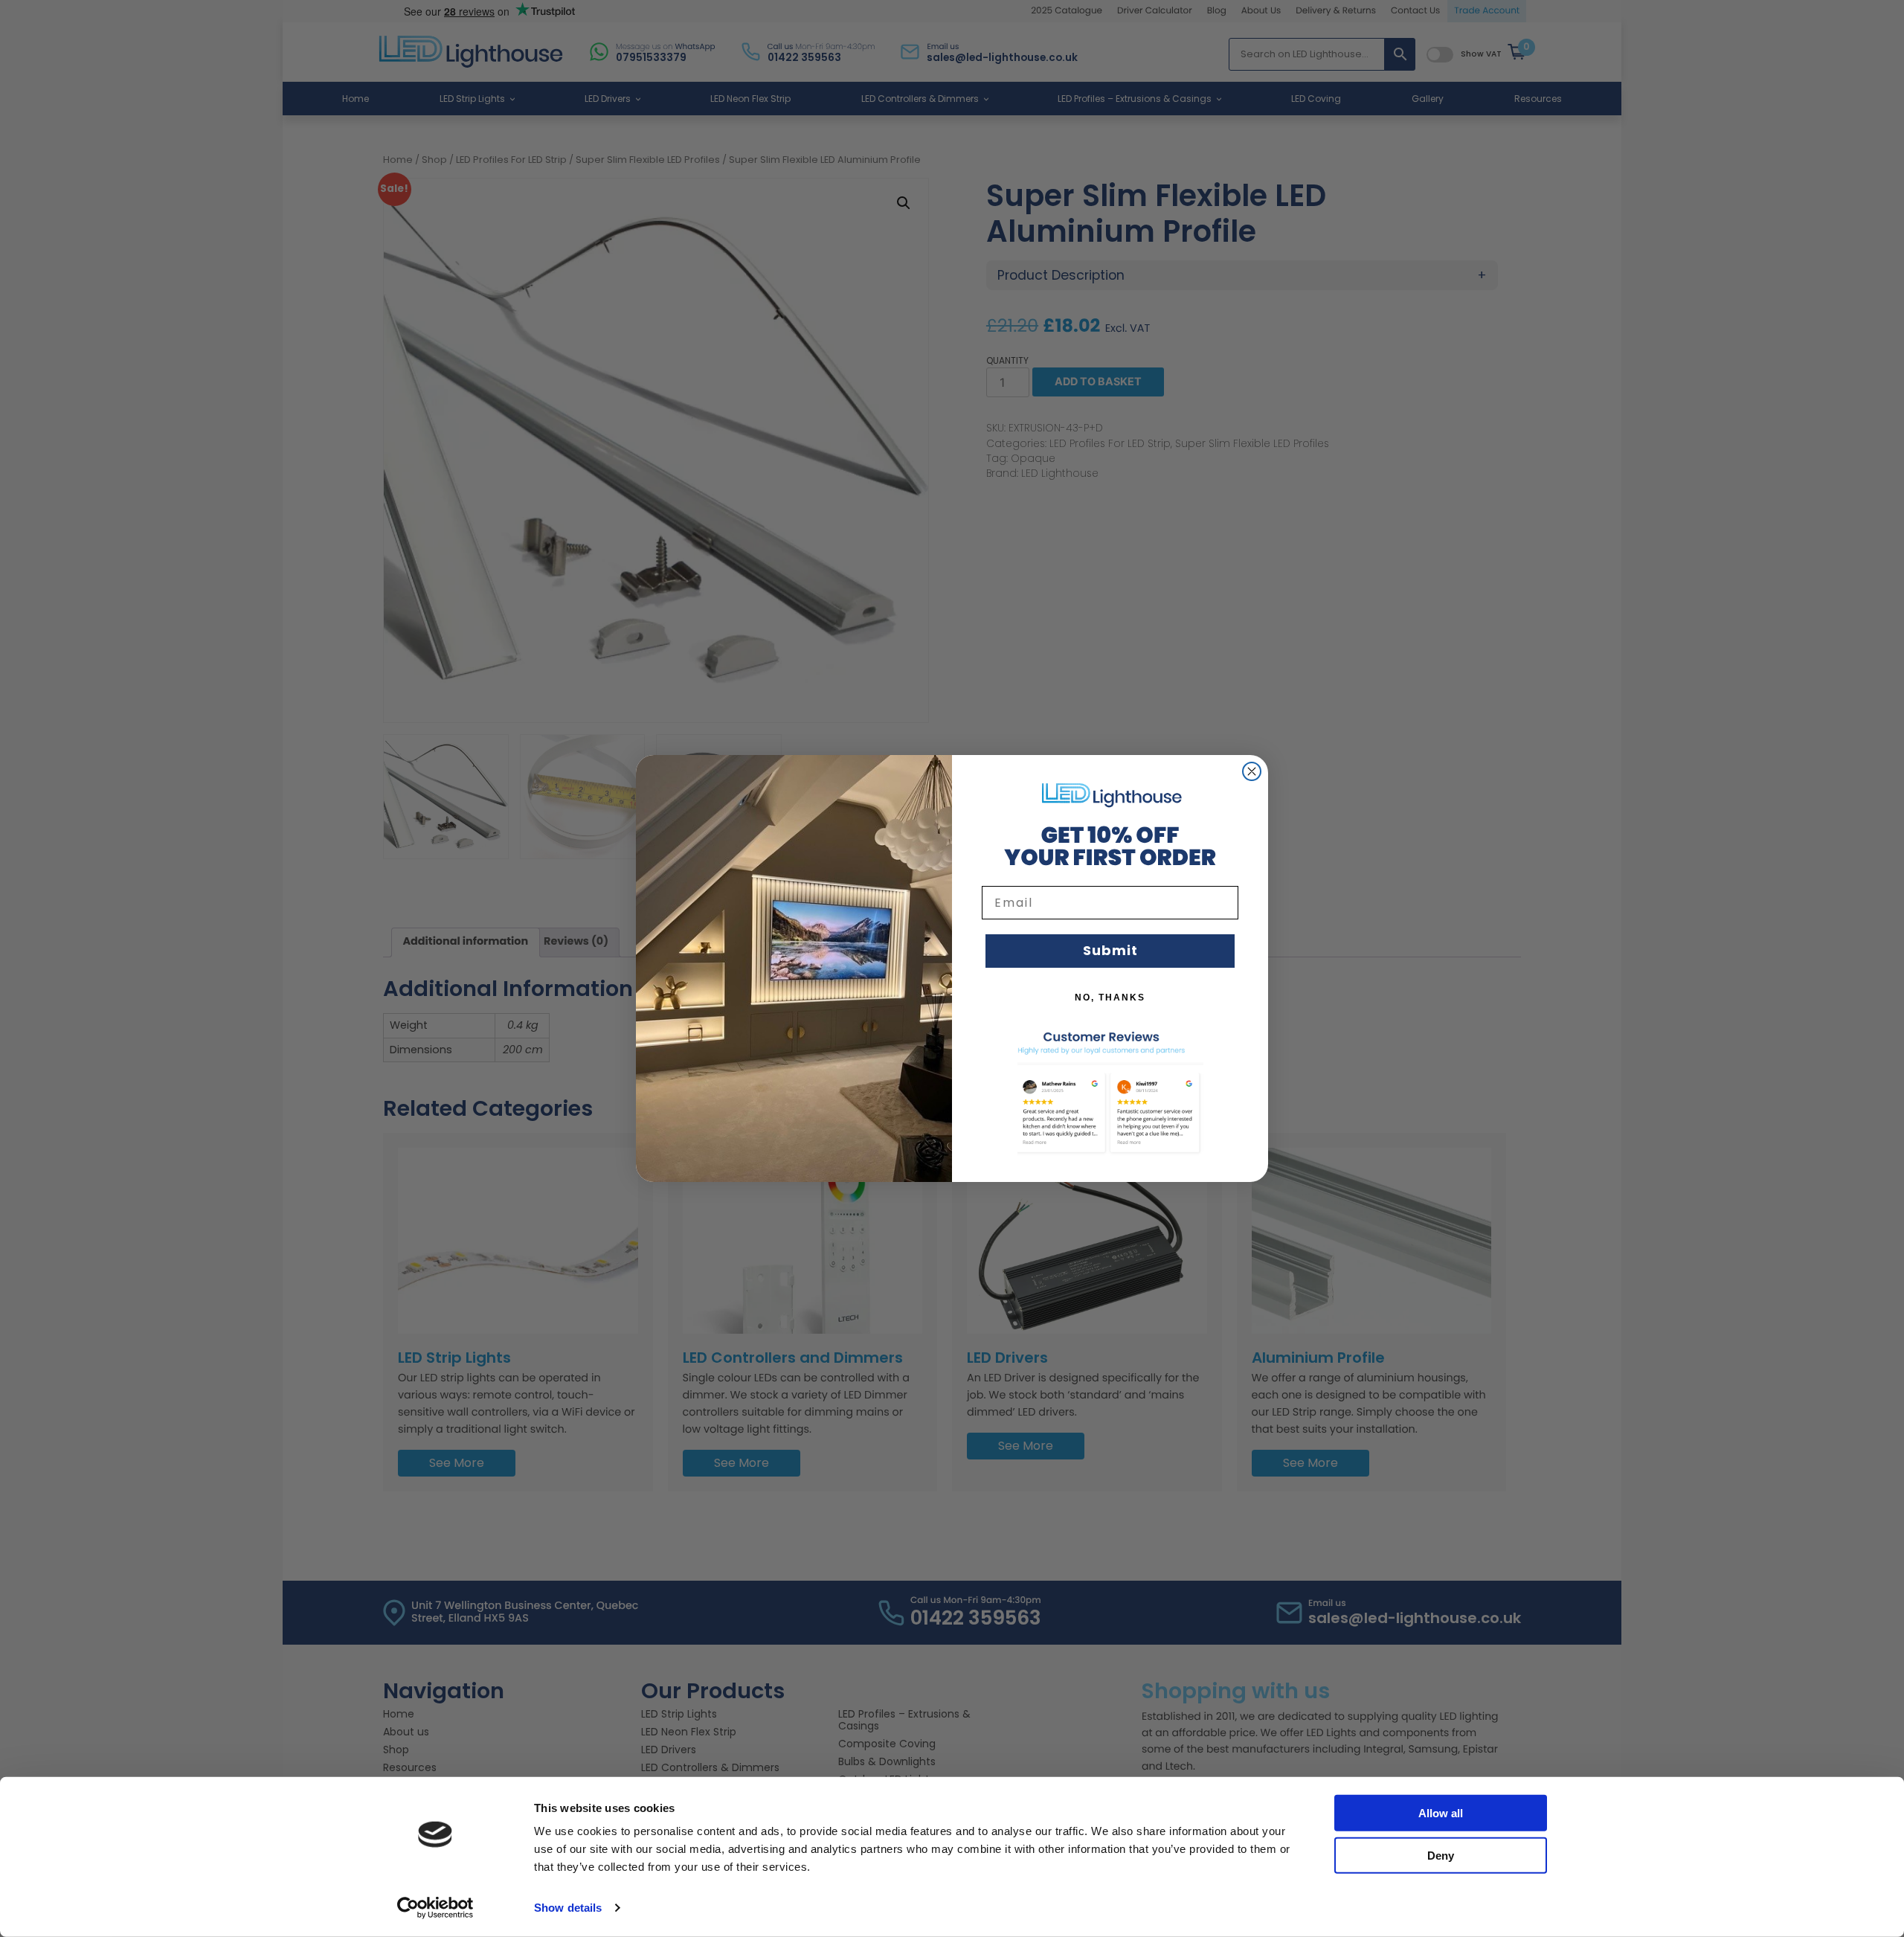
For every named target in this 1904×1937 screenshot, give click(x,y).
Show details (568, 1908)
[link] (1110, 794)
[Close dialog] (1252, 771)
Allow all (1441, 1813)
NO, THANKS (1110, 998)
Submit (1110, 950)
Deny (1441, 1855)
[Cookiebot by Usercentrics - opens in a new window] (435, 1908)
